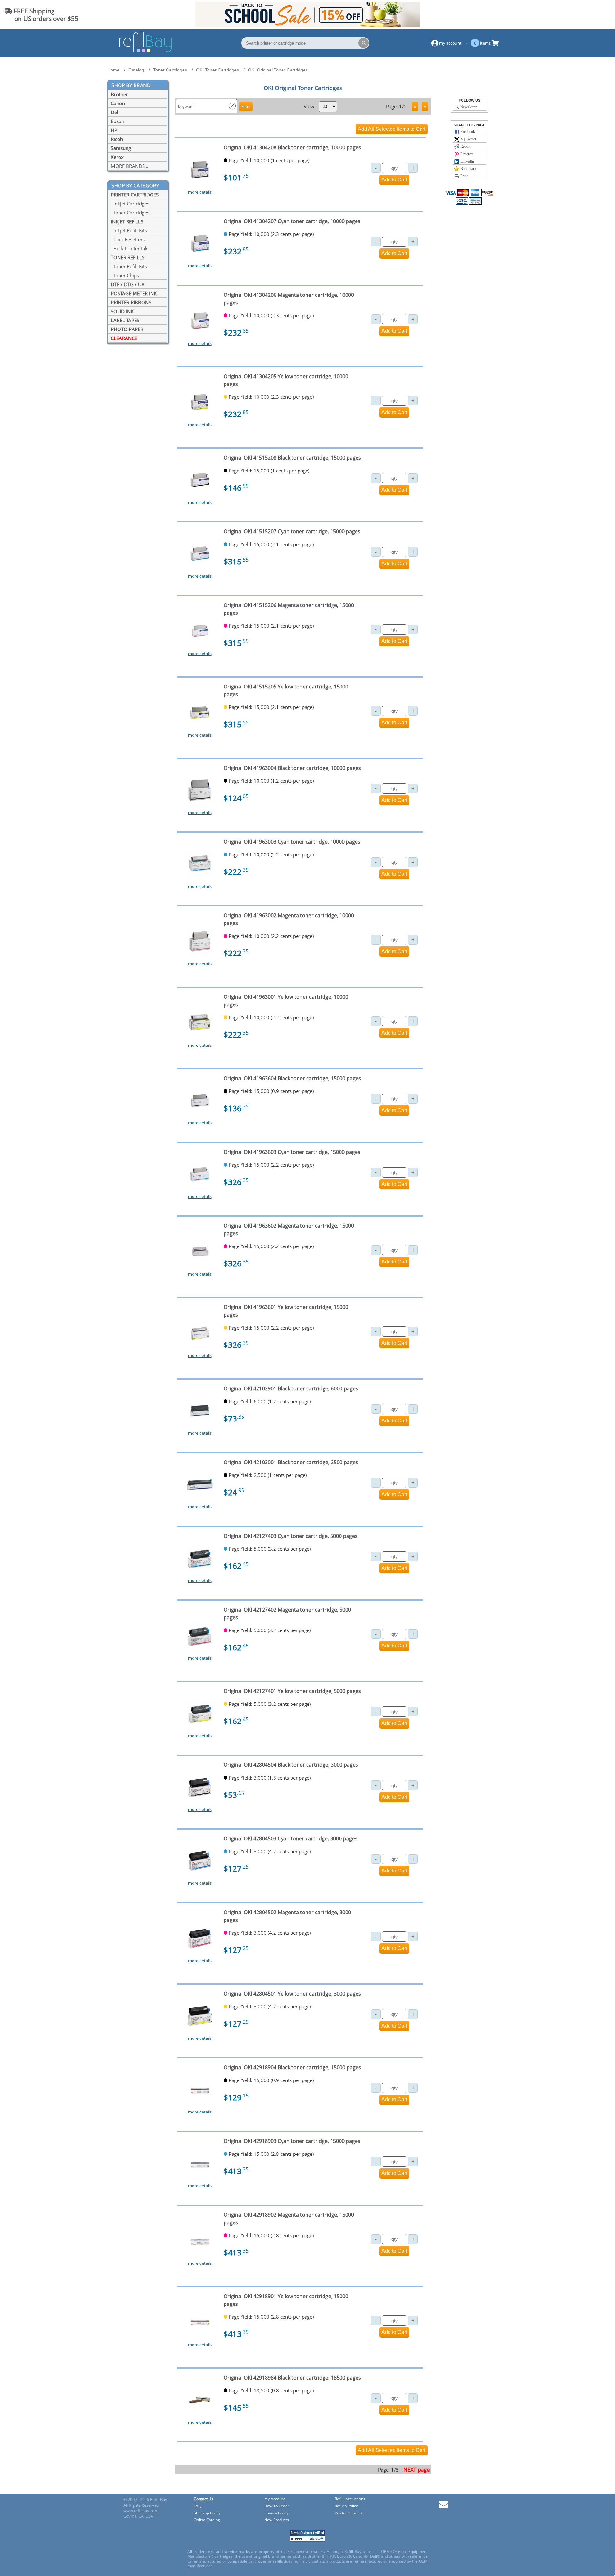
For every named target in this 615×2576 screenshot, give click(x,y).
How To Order (277, 2506)
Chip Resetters (128, 239)
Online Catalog (207, 2520)
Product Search (348, 2513)
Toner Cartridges (130, 213)
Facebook (467, 132)
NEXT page (417, 2469)
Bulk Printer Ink (129, 248)
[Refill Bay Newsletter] (444, 2507)
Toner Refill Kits (129, 266)
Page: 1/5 (396, 106)
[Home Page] (145, 51)
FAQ (197, 2506)
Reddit (465, 146)
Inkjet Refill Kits (129, 230)
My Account (275, 2499)
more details (200, 192)
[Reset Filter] (232, 107)
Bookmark (468, 169)
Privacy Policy (276, 2513)
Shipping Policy (207, 2513)
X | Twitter (468, 139)
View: (310, 106)
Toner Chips (125, 275)
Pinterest (466, 154)
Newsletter (468, 107)
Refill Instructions (350, 2499)
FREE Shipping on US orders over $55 (41, 15)
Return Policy (346, 2506)
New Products (277, 2520)
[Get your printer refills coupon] (307, 25)
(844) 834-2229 (587, 15)
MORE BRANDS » (130, 166)
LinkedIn (467, 161)
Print (463, 176)
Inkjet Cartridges (130, 204)
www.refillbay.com (141, 2511)
